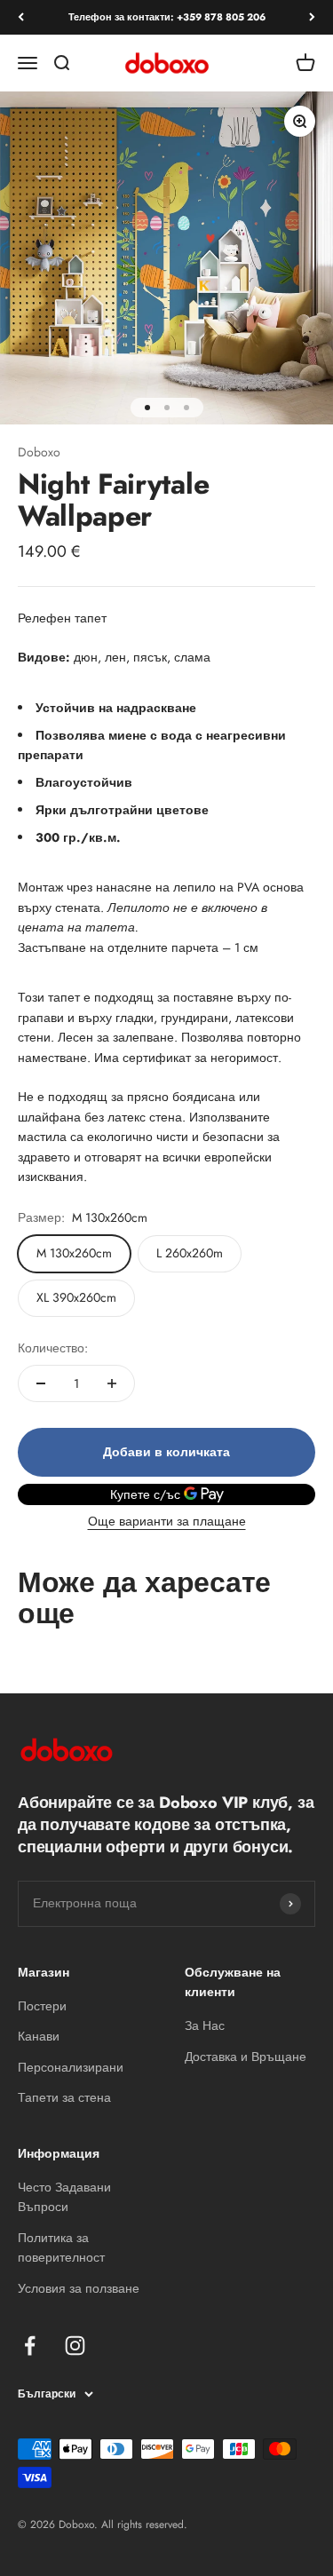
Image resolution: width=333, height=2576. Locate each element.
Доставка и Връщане (246, 2057)
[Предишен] (21, 17)
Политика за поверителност (61, 2247)
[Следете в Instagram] (75, 2346)
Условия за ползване (79, 2288)
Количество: (53, 1348)
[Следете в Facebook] (30, 2346)
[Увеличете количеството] (112, 1383)
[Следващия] (312, 17)
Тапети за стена (64, 2097)
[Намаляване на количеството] (41, 1383)
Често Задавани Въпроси (64, 2197)
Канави (39, 2036)
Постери (42, 2006)
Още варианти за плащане (167, 1521)
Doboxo (39, 452)
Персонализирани (71, 2067)
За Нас (205, 2025)
